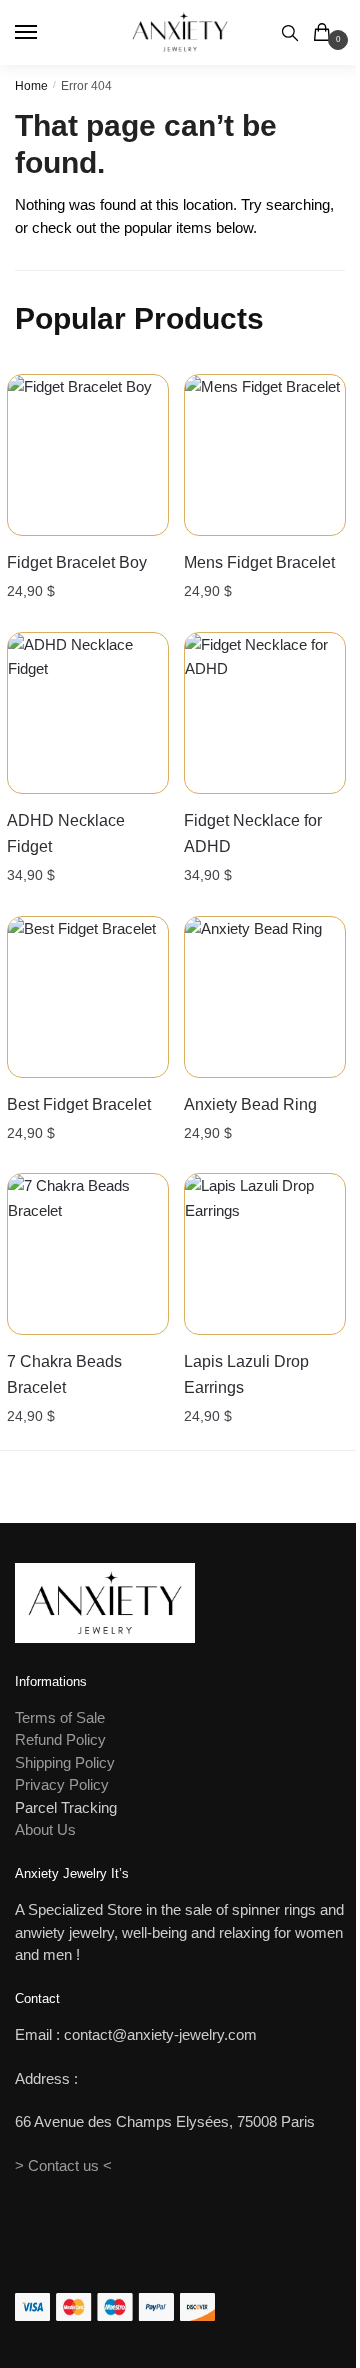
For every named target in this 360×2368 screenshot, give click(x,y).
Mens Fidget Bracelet (259, 562)
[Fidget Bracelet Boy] (88, 455)
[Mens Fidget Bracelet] (265, 455)
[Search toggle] (290, 32)
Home (31, 86)
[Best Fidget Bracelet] (88, 997)
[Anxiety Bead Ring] (265, 997)
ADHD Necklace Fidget (66, 833)
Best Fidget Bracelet (79, 1104)
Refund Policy (60, 1739)
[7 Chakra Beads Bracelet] (88, 1254)
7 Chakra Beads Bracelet (64, 1374)
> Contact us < (63, 2165)
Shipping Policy (65, 1762)
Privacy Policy (62, 1784)
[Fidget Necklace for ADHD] (265, 713)
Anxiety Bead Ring (250, 1104)
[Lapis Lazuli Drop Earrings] (265, 1254)
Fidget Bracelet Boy (77, 562)
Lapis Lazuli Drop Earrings (246, 1374)
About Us (45, 1829)
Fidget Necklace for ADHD (253, 833)
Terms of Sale (60, 1717)
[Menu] (45, 33)
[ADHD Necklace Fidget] (88, 713)
